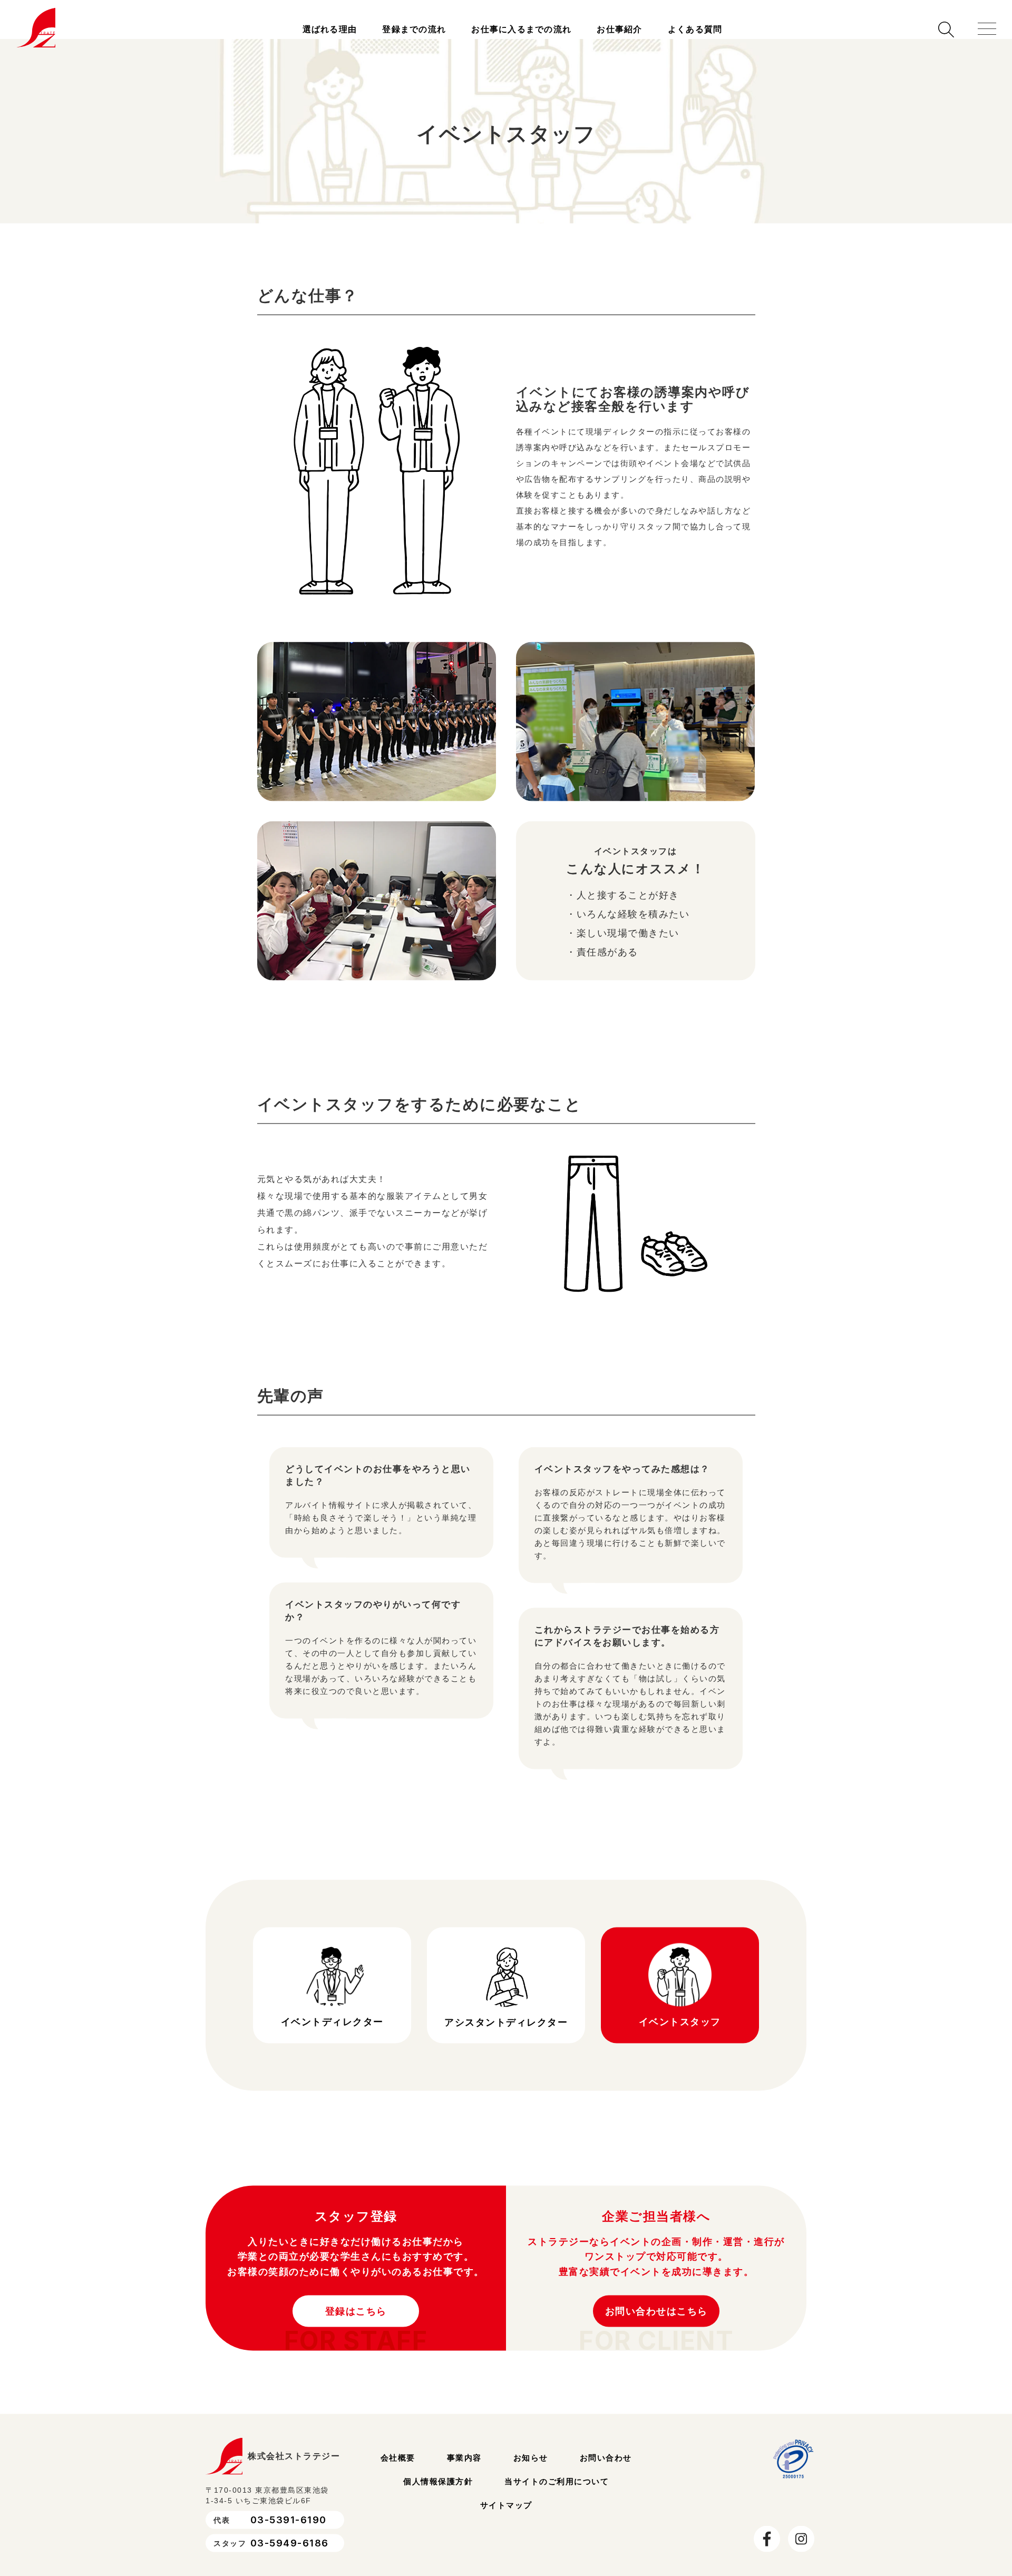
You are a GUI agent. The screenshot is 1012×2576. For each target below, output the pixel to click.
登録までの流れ (414, 29)
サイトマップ (506, 2517)
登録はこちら (356, 2323)
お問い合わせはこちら (656, 2323)
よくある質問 (695, 29)
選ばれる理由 (330, 29)
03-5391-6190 (289, 2532)
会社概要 (398, 2469)
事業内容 (464, 2469)
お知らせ (531, 2469)
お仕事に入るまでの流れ (521, 29)
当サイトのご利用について (557, 2493)
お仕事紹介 (619, 29)
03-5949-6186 (290, 2555)
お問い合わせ (606, 2469)
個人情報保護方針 (438, 2493)
